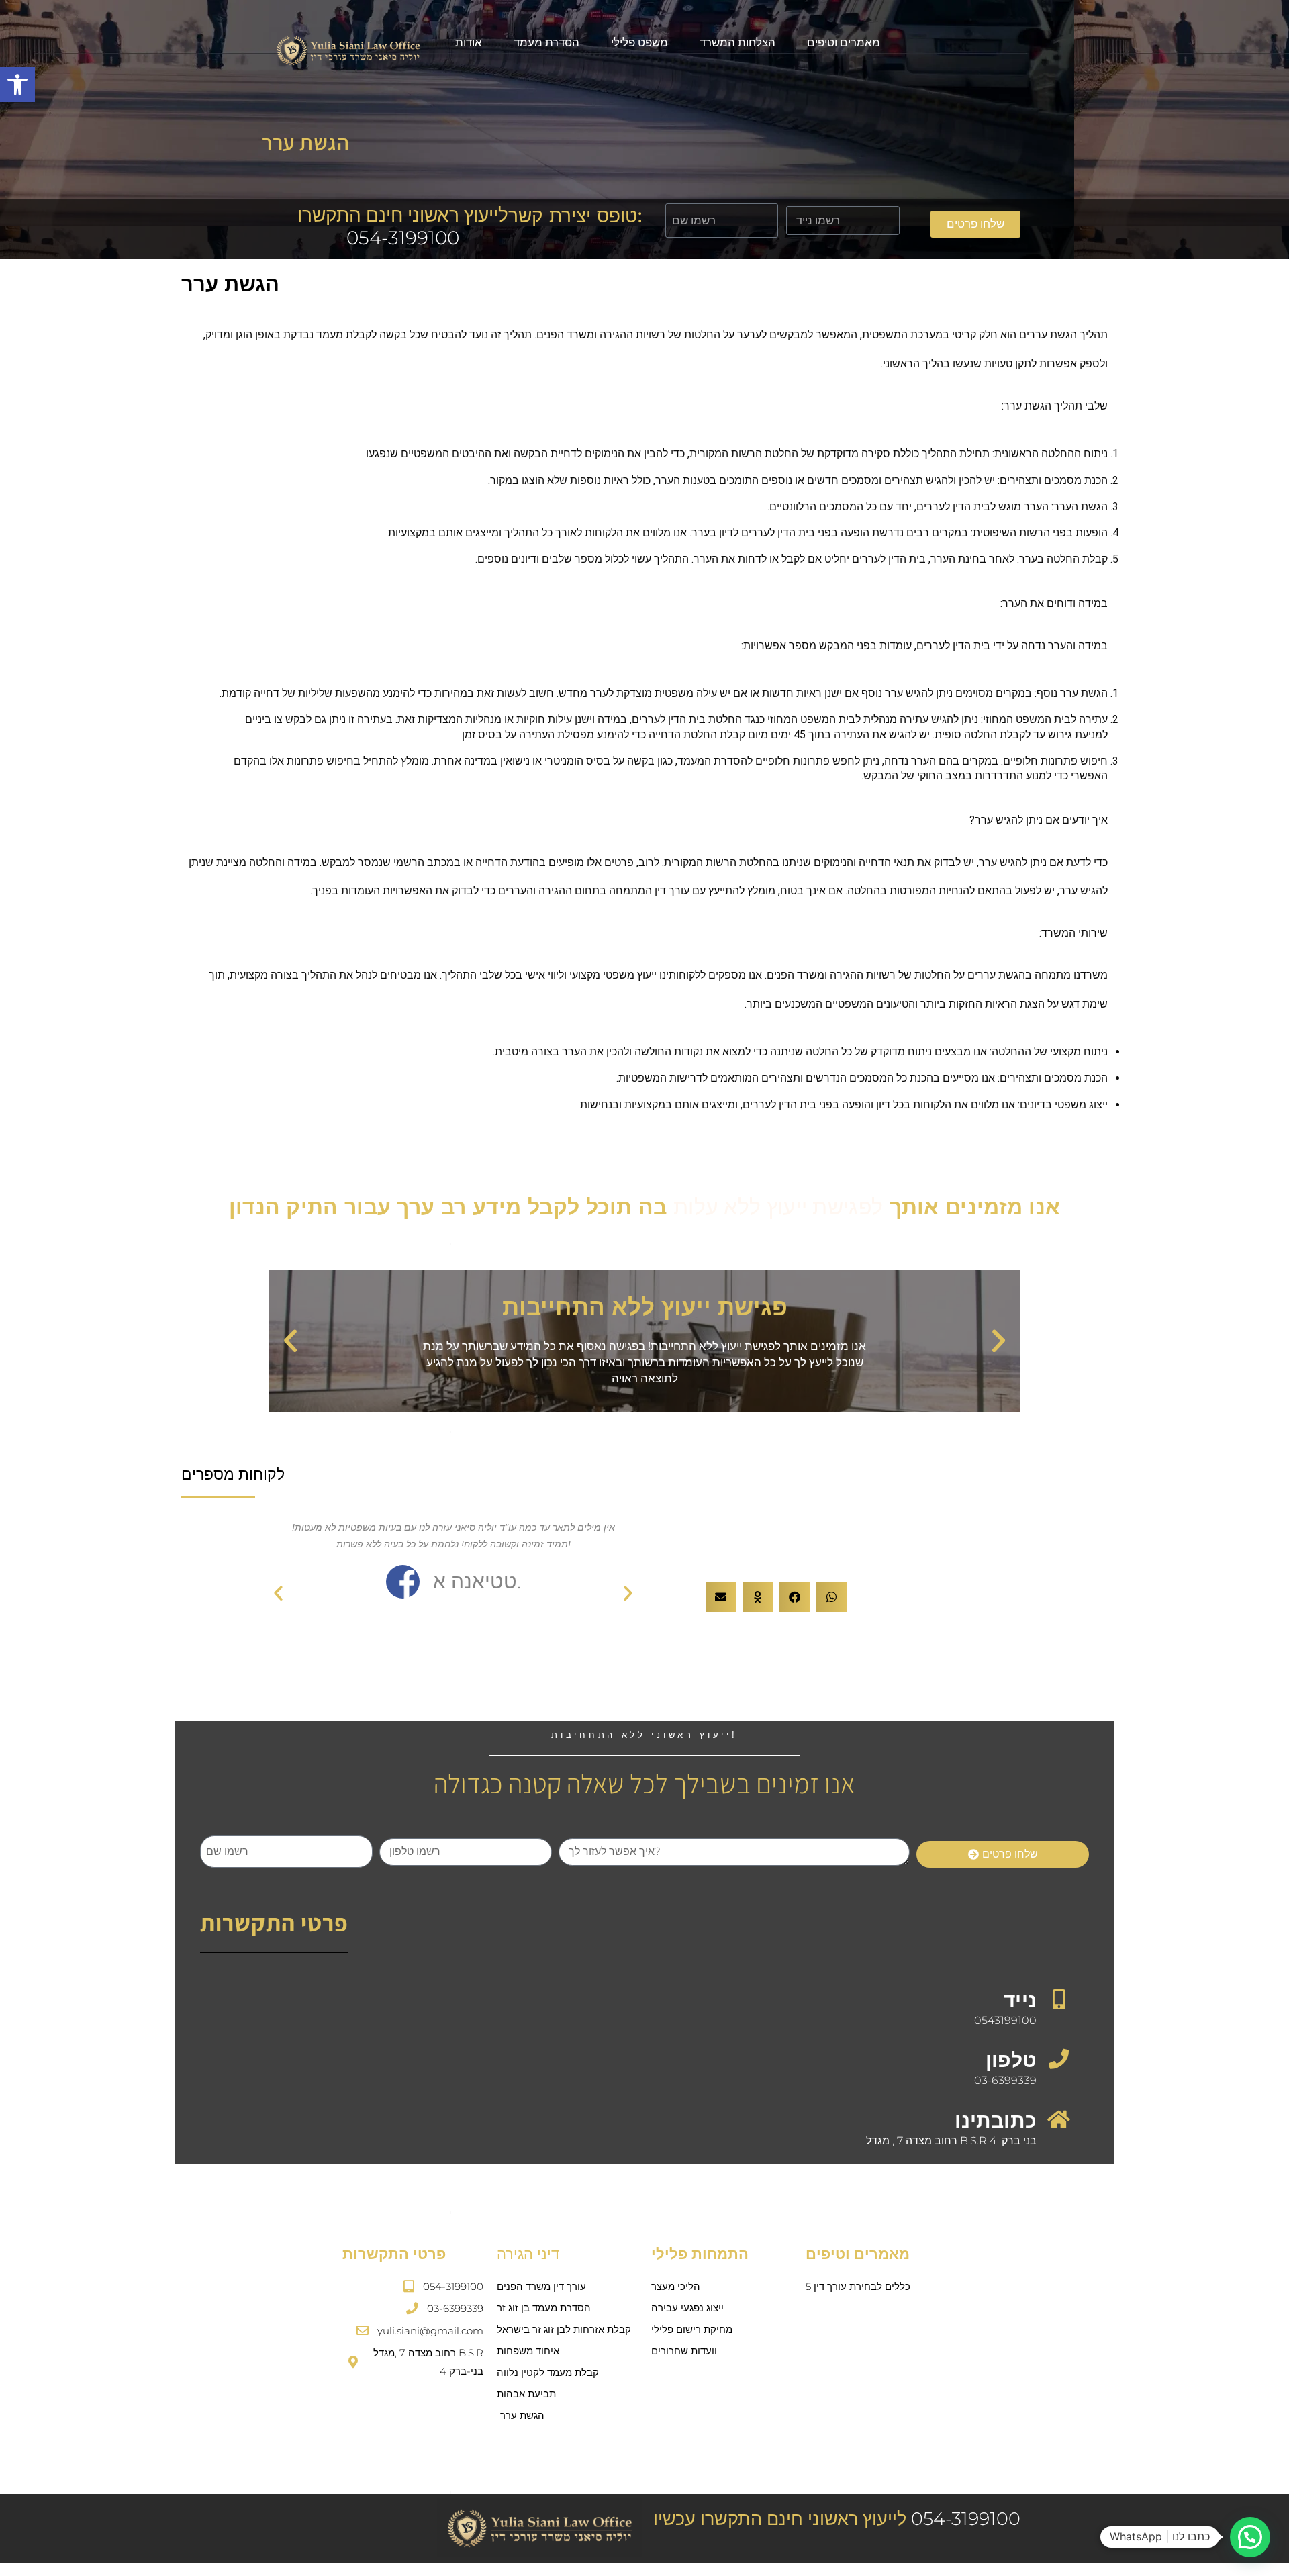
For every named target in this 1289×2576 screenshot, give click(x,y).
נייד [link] (1020, 2000)
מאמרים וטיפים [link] (844, 42)
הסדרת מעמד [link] (546, 42)
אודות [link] (469, 42)
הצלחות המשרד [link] (737, 42)
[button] (290, 1341)
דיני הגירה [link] (528, 2254)
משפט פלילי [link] (639, 42)
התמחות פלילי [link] (700, 2254)
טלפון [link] (1011, 2060)
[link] (17, 85)
